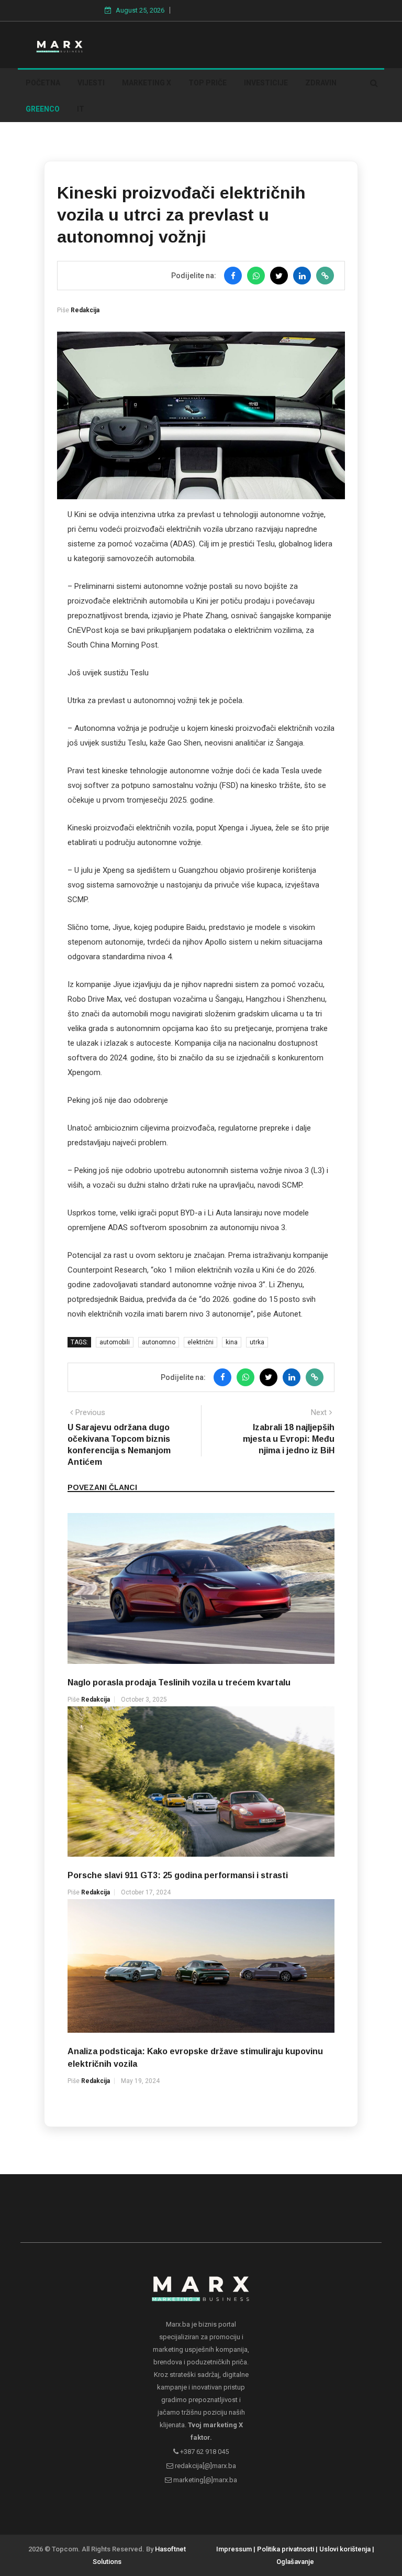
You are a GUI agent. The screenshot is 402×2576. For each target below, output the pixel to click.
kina (232, 1342)
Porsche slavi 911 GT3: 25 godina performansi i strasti (178, 1875)
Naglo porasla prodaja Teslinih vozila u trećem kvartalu (179, 1682)
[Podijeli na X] (279, 276)
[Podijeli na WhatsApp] (256, 276)
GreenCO (43, 109)
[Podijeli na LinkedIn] (302, 276)
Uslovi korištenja (345, 2549)
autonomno (159, 1342)
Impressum (234, 2549)
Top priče (208, 83)
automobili (115, 1342)
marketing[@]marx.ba (204, 2480)
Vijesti (91, 83)
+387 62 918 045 (204, 2452)
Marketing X (147, 83)
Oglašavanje (295, 2562)
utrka (257, 1342)
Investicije (266, 83)
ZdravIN (321, 83)
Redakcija (85, 310)
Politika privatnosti (286, 2549)
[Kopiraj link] (325, 276)
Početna (43, 83)
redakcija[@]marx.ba (205, 2466)
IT (81, 109)
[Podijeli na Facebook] (233, 276)
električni (200, 1342)
